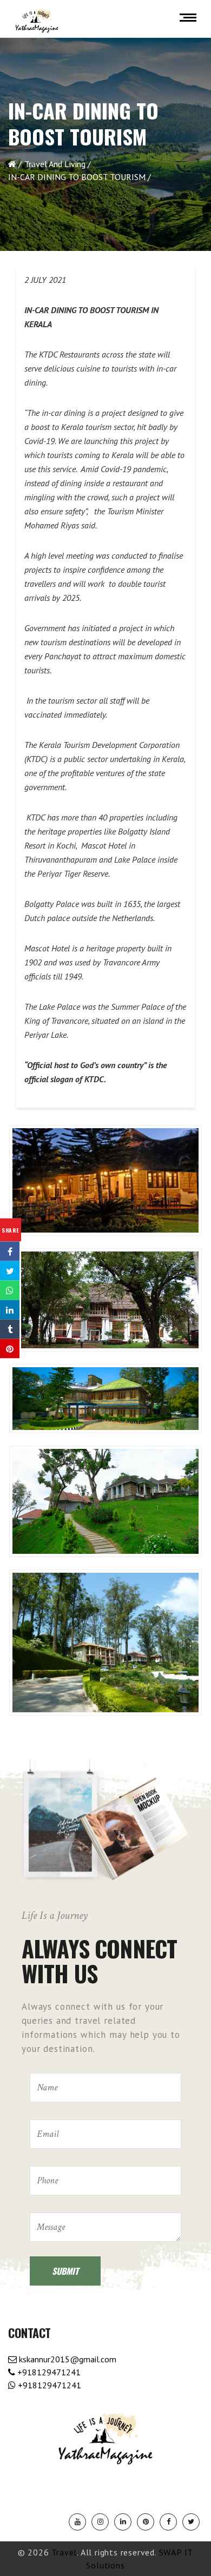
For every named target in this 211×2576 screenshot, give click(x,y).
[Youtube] (77, 2522)
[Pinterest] (146, 2522)
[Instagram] (100, 2522)
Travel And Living (55, 164)
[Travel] (37, 21)
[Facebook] (168, 2522)
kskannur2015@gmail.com (67, 2359)
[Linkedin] (123, 2522)
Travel (64, 2552)
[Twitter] (191, 2522)
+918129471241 (48, 2372)
